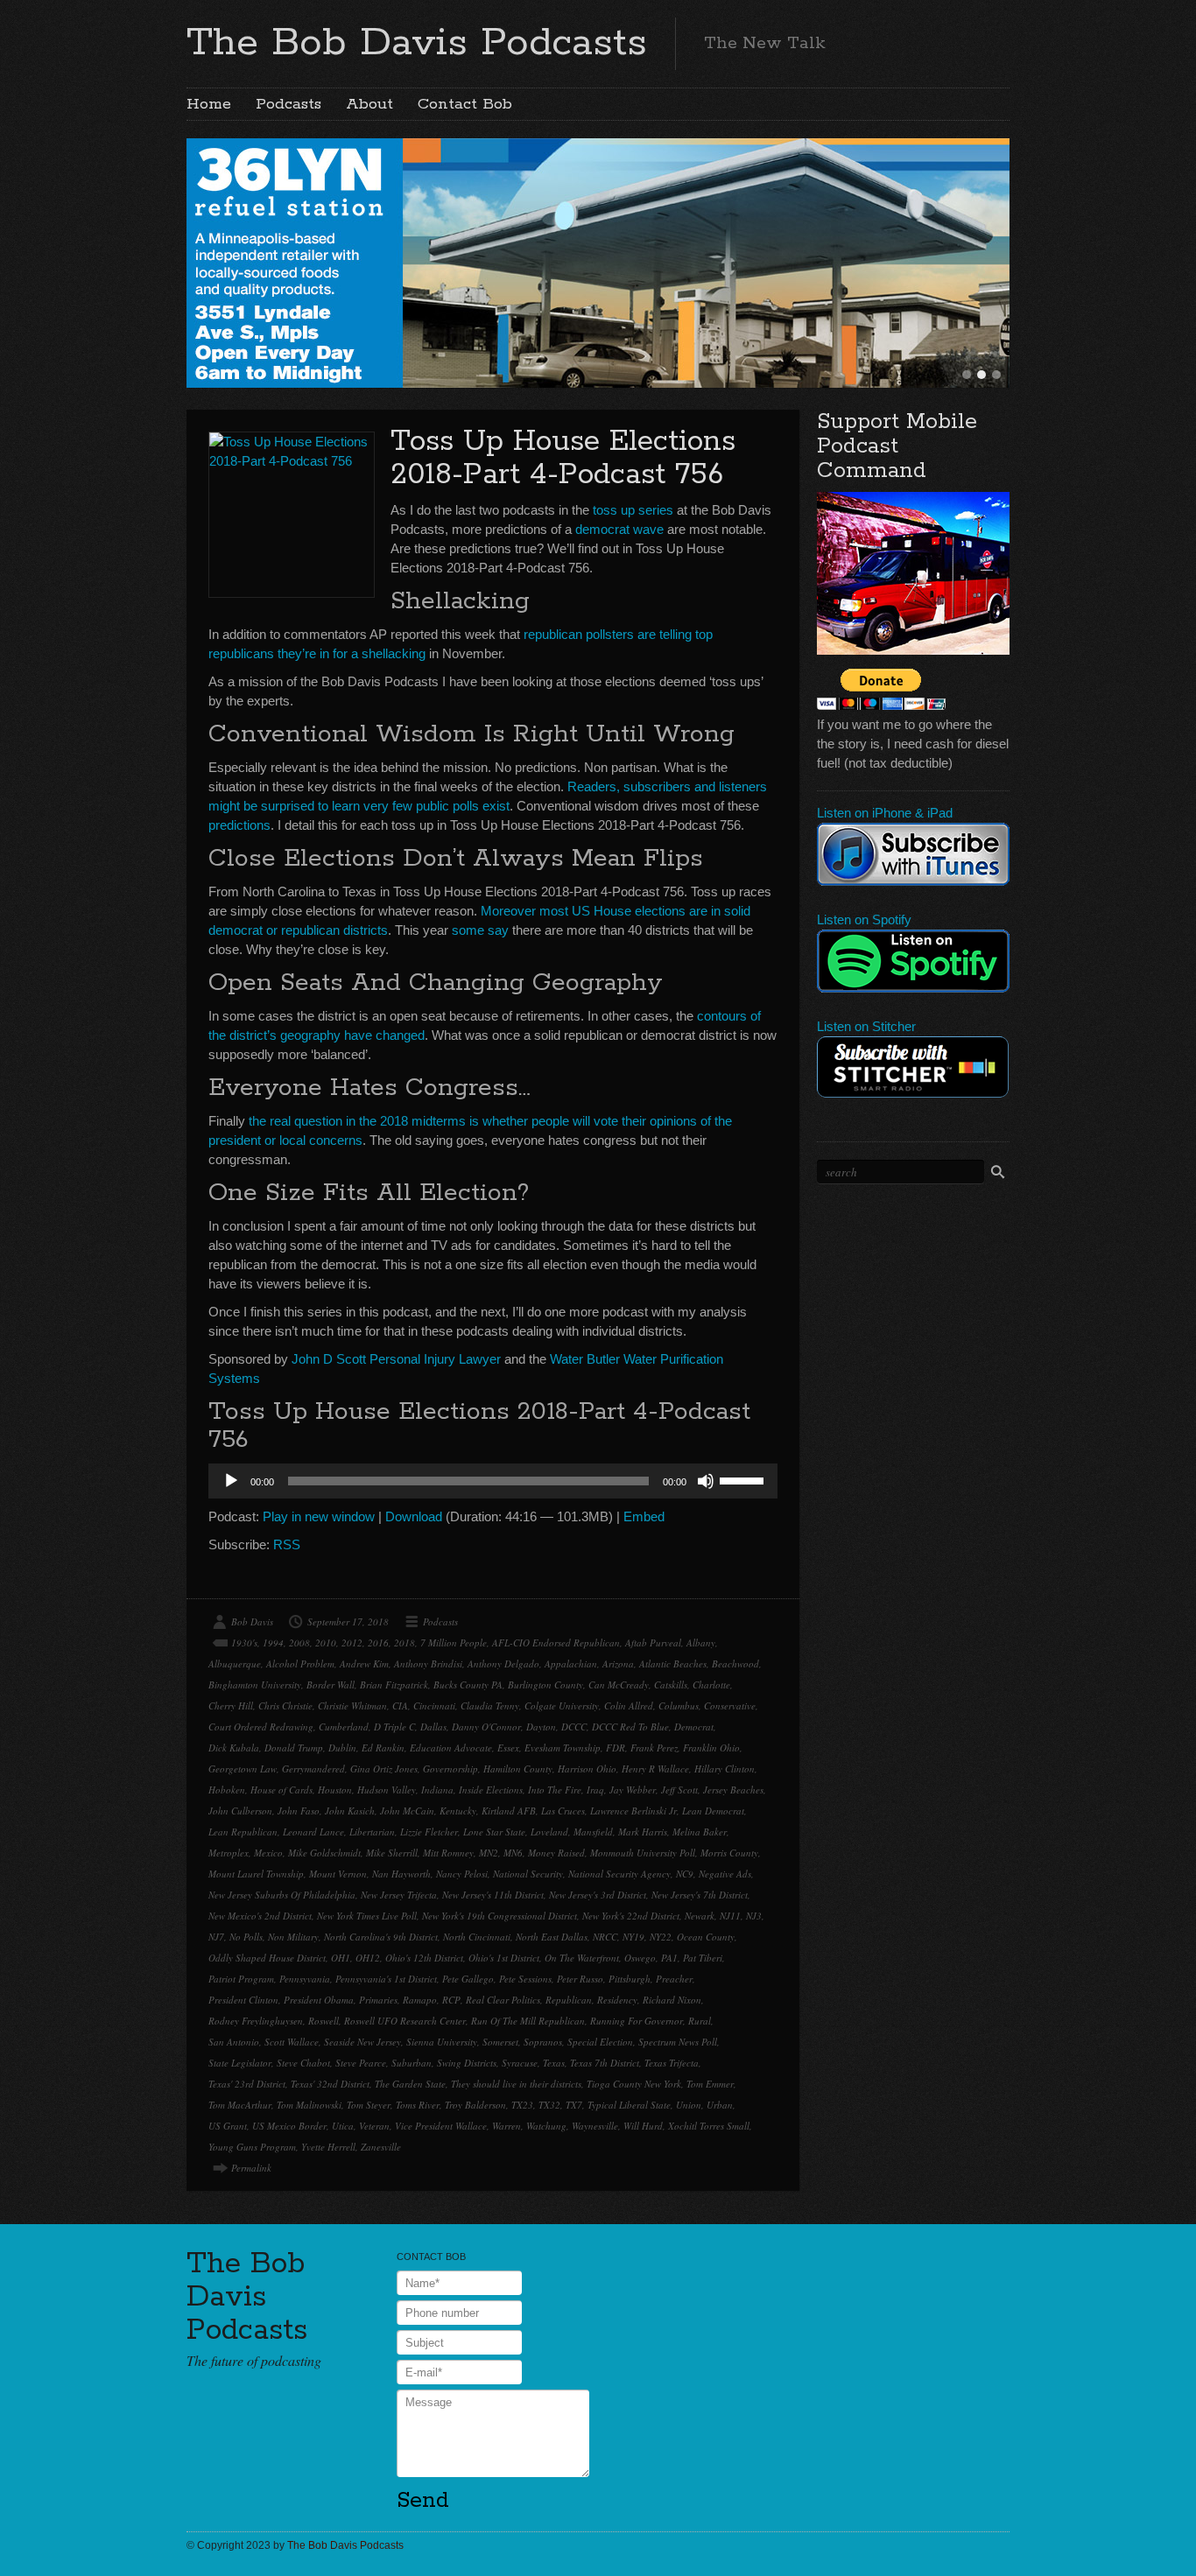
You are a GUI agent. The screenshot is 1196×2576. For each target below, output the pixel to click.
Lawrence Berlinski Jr (633, 1811)
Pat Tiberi (703, 1958)
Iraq (595, 1790)
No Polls (246, 1937)
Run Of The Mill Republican (528, 2021)
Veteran (374, 2126)
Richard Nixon (672, 2000)
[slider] (744, 1479)
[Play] (231, 1481)
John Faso (299, 1811)
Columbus (679, 1706)
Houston (335, 1790)
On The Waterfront (582, 1958)
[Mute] (706, 1481)
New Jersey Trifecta (399, 1895)
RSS (287, 1544)
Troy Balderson (475, 2105)
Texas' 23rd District (247, 2084)
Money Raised (556, 1853)
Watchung (546, 2126)
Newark (700, 1916)
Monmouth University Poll (643, 1853)
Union (689, 2105)
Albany (701, 1642)
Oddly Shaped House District (267, 1958)
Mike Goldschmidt (324, 1853)
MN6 (513, 1853)
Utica (343, 2126)
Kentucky (458, 1811)
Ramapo (420, 2000)
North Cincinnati (477, 1937)
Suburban (412, 2063)
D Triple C (394, 1727)
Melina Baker (700, 1832)
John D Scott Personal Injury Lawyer (396, 1359)
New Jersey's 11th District (493, 1895)
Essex (508, 1748)
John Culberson (240, 1811)
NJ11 (730, 1916)
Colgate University (562, 1706)
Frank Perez (654, 1748)
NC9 (685, 1874)
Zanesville (381, 2147)
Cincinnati (434, 1706)
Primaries (378, 2000)
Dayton (541, 1727)
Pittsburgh (630, 1979)
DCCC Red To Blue (630, 1727)
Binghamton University (255, 1685)
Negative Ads (725, 1874)
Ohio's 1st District (504, 1958)
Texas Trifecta (672, 2063)
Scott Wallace (292, 2042)
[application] (493, 1481)
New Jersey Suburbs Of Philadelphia (282, 1895)
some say (480, 930)
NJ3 (754, 1916)
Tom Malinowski (309, 2105)
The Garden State (410, 2084)
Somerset (500, 2042)
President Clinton (243, 2000)
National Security (528, 1874)
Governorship (450, 1769)
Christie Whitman (352, 1706)
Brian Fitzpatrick (394, 1685)
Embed (644, 1516)
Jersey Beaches (733, 1790)
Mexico (268, 1853)
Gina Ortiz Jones (384, 1769)
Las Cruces (563, 1811)
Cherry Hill (231, 1706)
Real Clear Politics (503, 2000)
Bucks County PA (468, 1685)
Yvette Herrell (328, 2147)
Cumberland (344, 1727)
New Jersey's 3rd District (598, 1895)
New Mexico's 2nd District (260, 1916)
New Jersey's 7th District (700, 1895)
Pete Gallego (468, 1979)
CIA (400, 1706)
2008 (299, 1642)
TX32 (549, 2105)
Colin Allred (629, 1706)
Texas (554, 2063)
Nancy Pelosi (462, 1874)
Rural (700, 2021)
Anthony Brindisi (428, 1664)
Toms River (418, 2105)
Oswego (640, 1958)
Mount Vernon (338, 1874)
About (369, 104)
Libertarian (372, 1832)
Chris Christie (285, 1706)
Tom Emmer (710, 2084)
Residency (617, 2000)
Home (209, 104)
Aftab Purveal (653, 1642)
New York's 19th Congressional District (500, 1916)
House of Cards (281, 1790)
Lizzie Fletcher (429, 1832)
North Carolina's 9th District (381, 1937)
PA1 (669, 1958)
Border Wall (331, 1685)
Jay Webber (633, 1790)
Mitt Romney (448, 1853)
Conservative (730, 1706)
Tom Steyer (369, 2105)
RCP (451, 2000)
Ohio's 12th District (424, 1958)
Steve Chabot (303, 2063)
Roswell (324, 2021)
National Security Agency (619, 1874)
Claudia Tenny (490, 1706)
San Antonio (234, 2042)
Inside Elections (491, 1790)
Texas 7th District (605, 2063)
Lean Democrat (713, 1811)
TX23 (522, 2105)
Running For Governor (637, 2021)
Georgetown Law (243, 1769)
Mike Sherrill (392, 1853)
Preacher (674, 1979)
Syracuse (520, 2063)
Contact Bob (465, 104)
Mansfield (593, 1832)
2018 (405, 1642)
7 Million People (454, 1642)
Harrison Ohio (587, 1769)
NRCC (605, 1937)
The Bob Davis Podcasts (417, 43)
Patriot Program (241, 1979)
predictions (239, 825)
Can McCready (619, 1685)
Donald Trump (294, 1748)
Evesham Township (563, 1748)
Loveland (549, 1832)
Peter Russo (580, 1979)
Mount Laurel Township (256, 1874)
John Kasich (350, 1811)
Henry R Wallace (655, 1769)
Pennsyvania (305, 1979)
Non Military (293, 1937)
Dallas (433, 1727)
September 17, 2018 (348, 1621)
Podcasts (288, 104)
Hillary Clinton (725, 1769)
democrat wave (619, 529)
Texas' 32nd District (330, 2084)
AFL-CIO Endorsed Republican (556, 1642)
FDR (616, 1748)
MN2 (489, 1853)
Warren (507, 2126)
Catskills (671, 1685)
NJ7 (216, 1937)
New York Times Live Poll (367, 1916)
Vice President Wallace (441, 2126)
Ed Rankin (383, 1748)
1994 (273, 1642)
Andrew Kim (364, 1664)
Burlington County (545, 1685)
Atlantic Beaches (673, 1664)
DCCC (574, 1727)
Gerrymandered (313, 1769)
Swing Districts (467, 2063)
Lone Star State (494, 1832)
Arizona (618, 1664)
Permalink (251, 2168)
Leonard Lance (313, 1832)
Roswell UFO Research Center (405, 2021)
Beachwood (735, 1664)
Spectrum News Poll (678, 2042)
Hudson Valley (387, 1790)
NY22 (661, 1937)
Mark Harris (643, 1832)
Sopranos (543, 2042)
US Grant (228, 2126)
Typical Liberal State (629, 2105)
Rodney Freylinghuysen (256, 2021)
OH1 (341, 1958)
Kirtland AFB (509, 1811)
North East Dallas (552, 1937)
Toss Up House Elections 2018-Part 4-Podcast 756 (563, 458)
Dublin (342, 1748)
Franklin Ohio (711, 1748)
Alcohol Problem (300, 1664)
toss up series (633, 510)
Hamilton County (518, 1769)
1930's (244, 1642)
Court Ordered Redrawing (261, 1727)
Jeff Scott (679, 1790)
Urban (720, 2105)
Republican (569, 2000)
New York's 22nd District (631, 1916)
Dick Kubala (234, 1748)
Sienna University (442, 2042)
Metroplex (229, 1853)
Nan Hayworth (401, 1874)
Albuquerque (235, 1664)
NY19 (633, 1937)
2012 (352, 1642)
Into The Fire (555, 1790)
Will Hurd (643, 2126)
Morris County (729, 1853)
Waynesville (595, 2126)
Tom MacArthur (240, 2105)
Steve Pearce (361, 2063)
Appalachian (571, 1664)
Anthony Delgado (503, 1664)
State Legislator (240, 2063)
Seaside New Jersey (362, 2042)
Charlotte (711, 1685)
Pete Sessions (525, 1979)
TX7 (574, 2105)
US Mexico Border (289, 2126)
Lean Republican (243, 1832)
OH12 (368, 1958)
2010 (326, 1642)
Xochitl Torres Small (709, 2126)
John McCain (407, 1811)
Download (414, 1516)
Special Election (600, 2042)
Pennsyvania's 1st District (386, 1979)
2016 (378, 1642)
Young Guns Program (252, 2147)
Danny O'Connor (486, 1727)
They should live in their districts (516, 2084)
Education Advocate (451, 1748)
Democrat (694, 1727)
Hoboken (227, 1790)
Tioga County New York (634, 2084)
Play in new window (319, 1516)
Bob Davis (252, 1621)
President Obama (319, 2000)
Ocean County (706, 1937)
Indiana (437, 1790)
